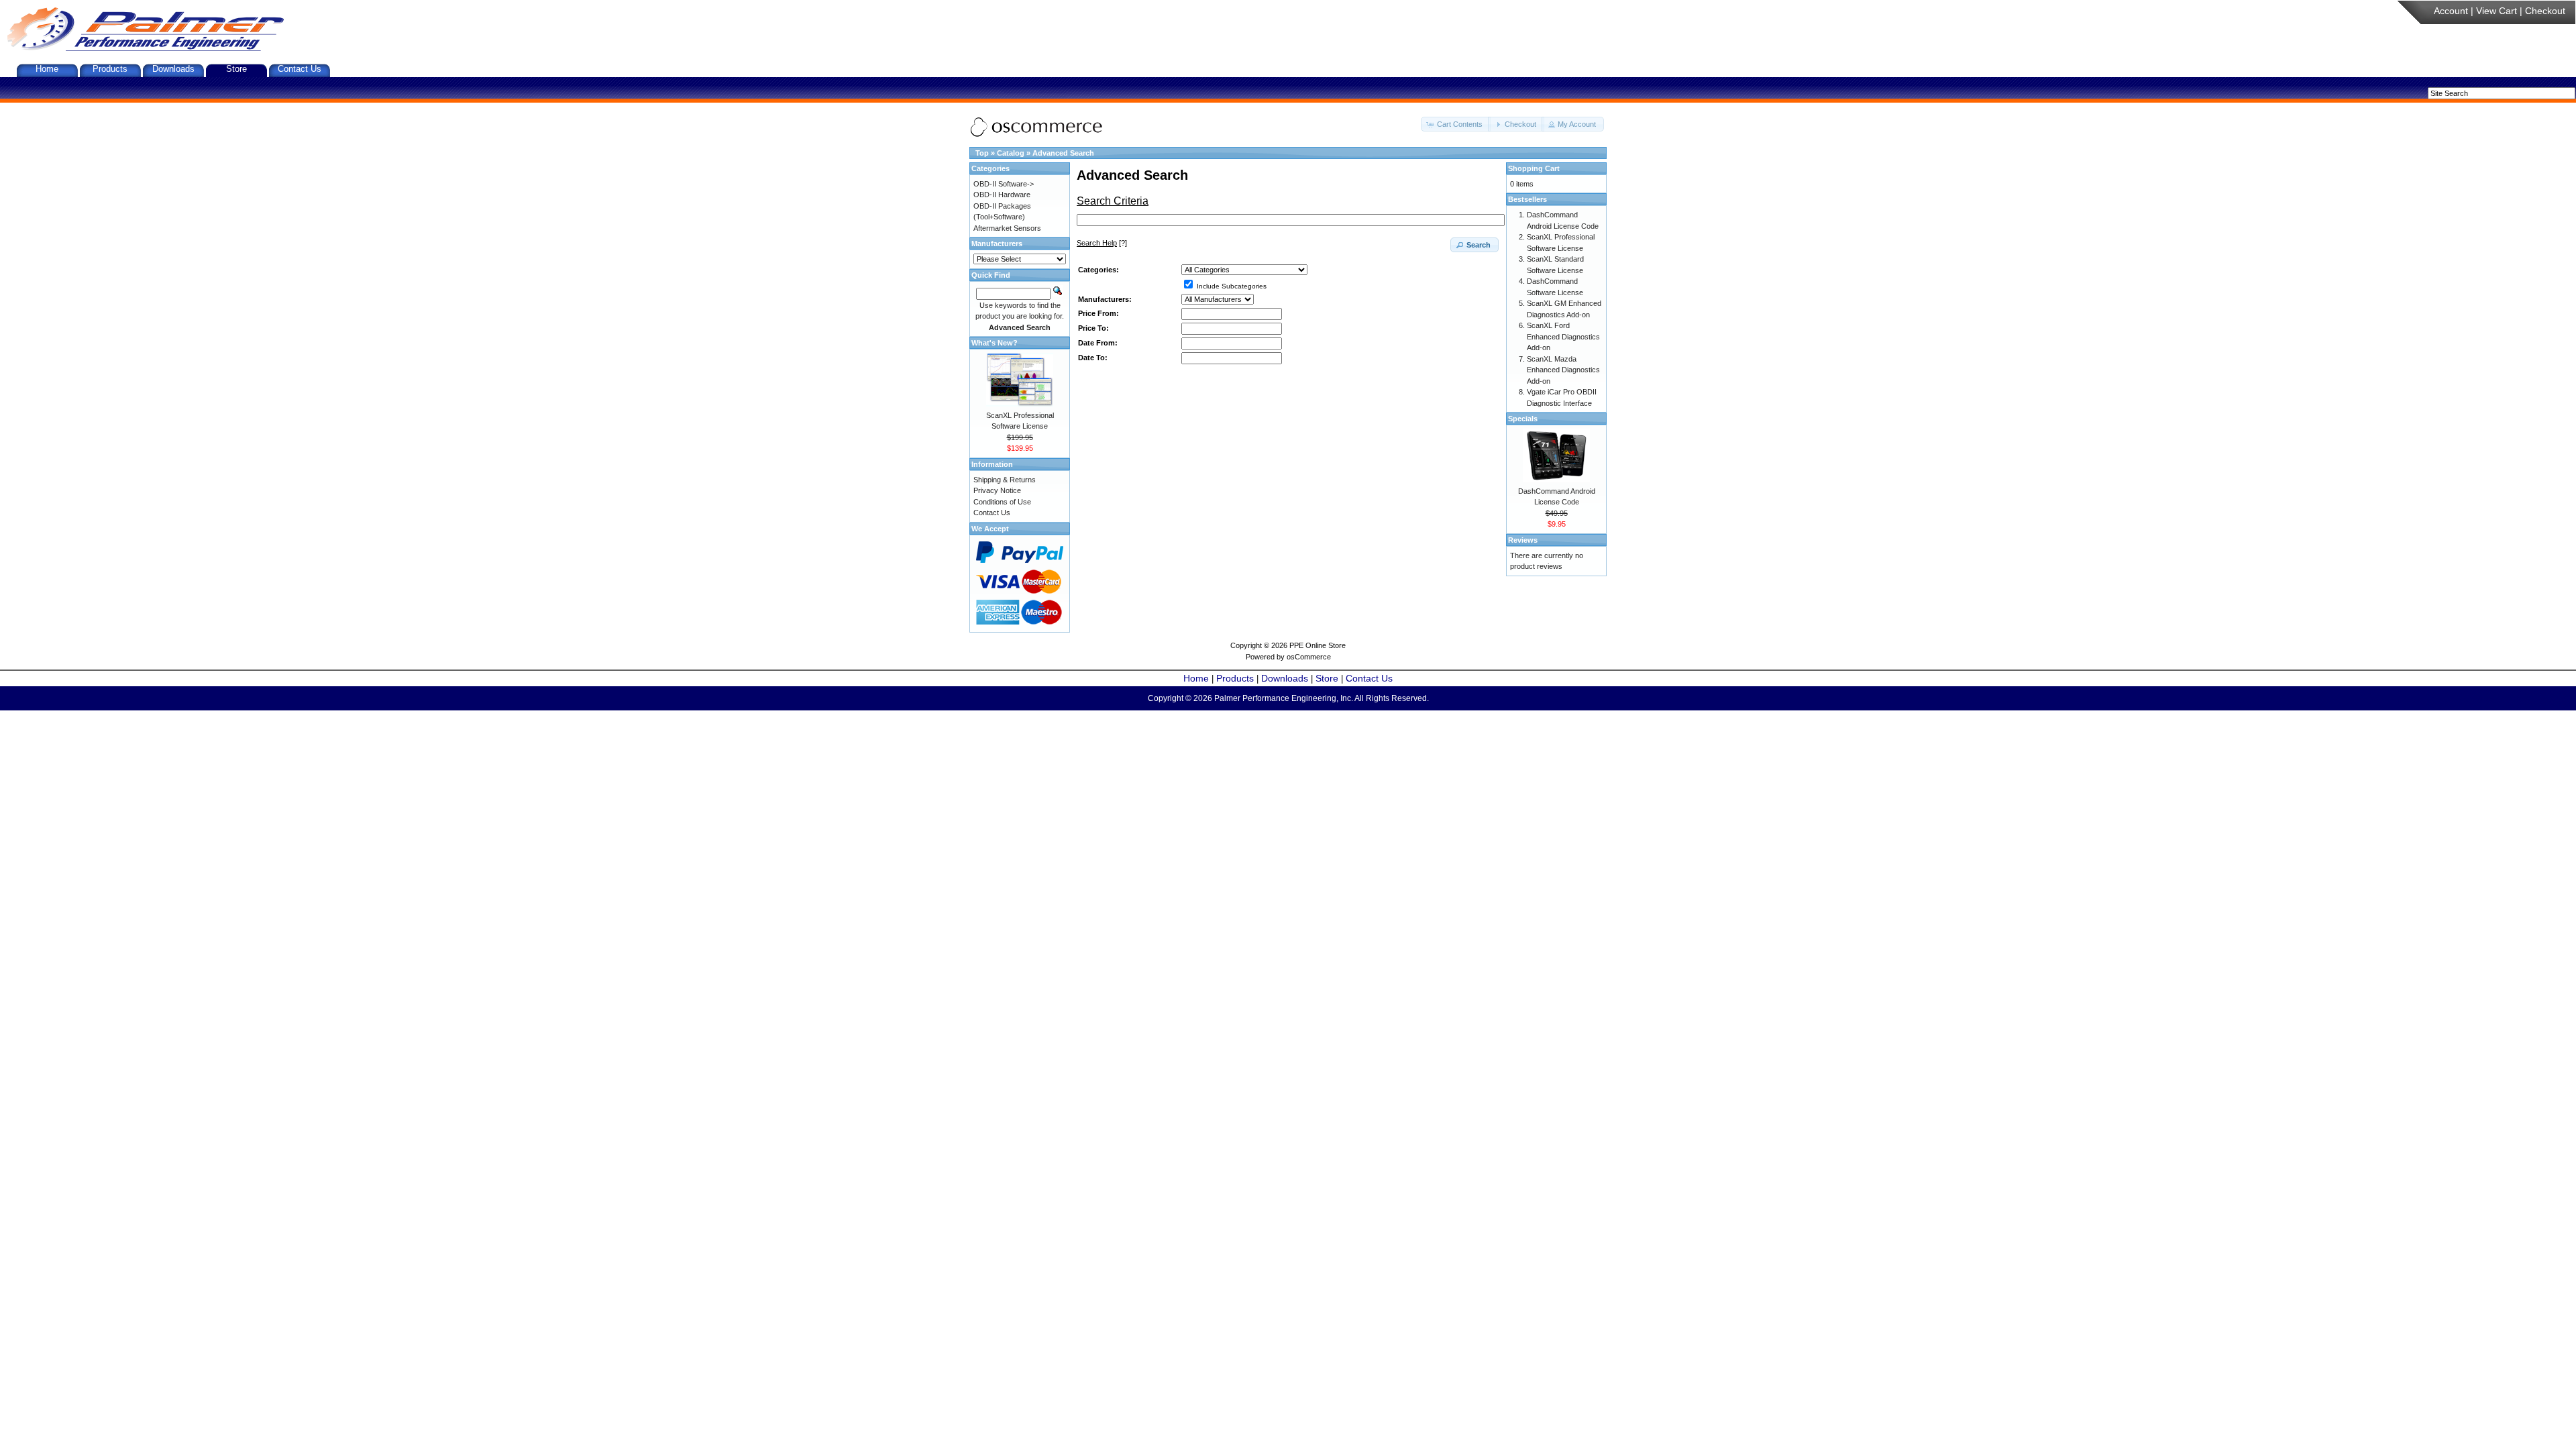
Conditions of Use (1002, 502)
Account (2451, 11)
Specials (1523, 419)
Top (982, 153)
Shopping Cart (1534, 168)
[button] (1456, 124)
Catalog (1011, 153)
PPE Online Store (1318, 645)
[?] (1102, 243)
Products (110, 69)
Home (47, 69)
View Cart (2497, 11)
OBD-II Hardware (1002, 195)
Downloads (173, 69)
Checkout (2545, 11)
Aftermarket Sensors (1007, 228)
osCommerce (1309, 657)
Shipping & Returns (1005, 480)
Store (236, 69)
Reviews (1523, 540)
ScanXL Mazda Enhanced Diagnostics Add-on (1563, 370)
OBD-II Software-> (1004, 184)
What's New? (995, 343)
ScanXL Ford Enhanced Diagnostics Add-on (1563, 336)
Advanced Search (1063, 153)
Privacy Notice (997, 490)
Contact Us (300, 69)
